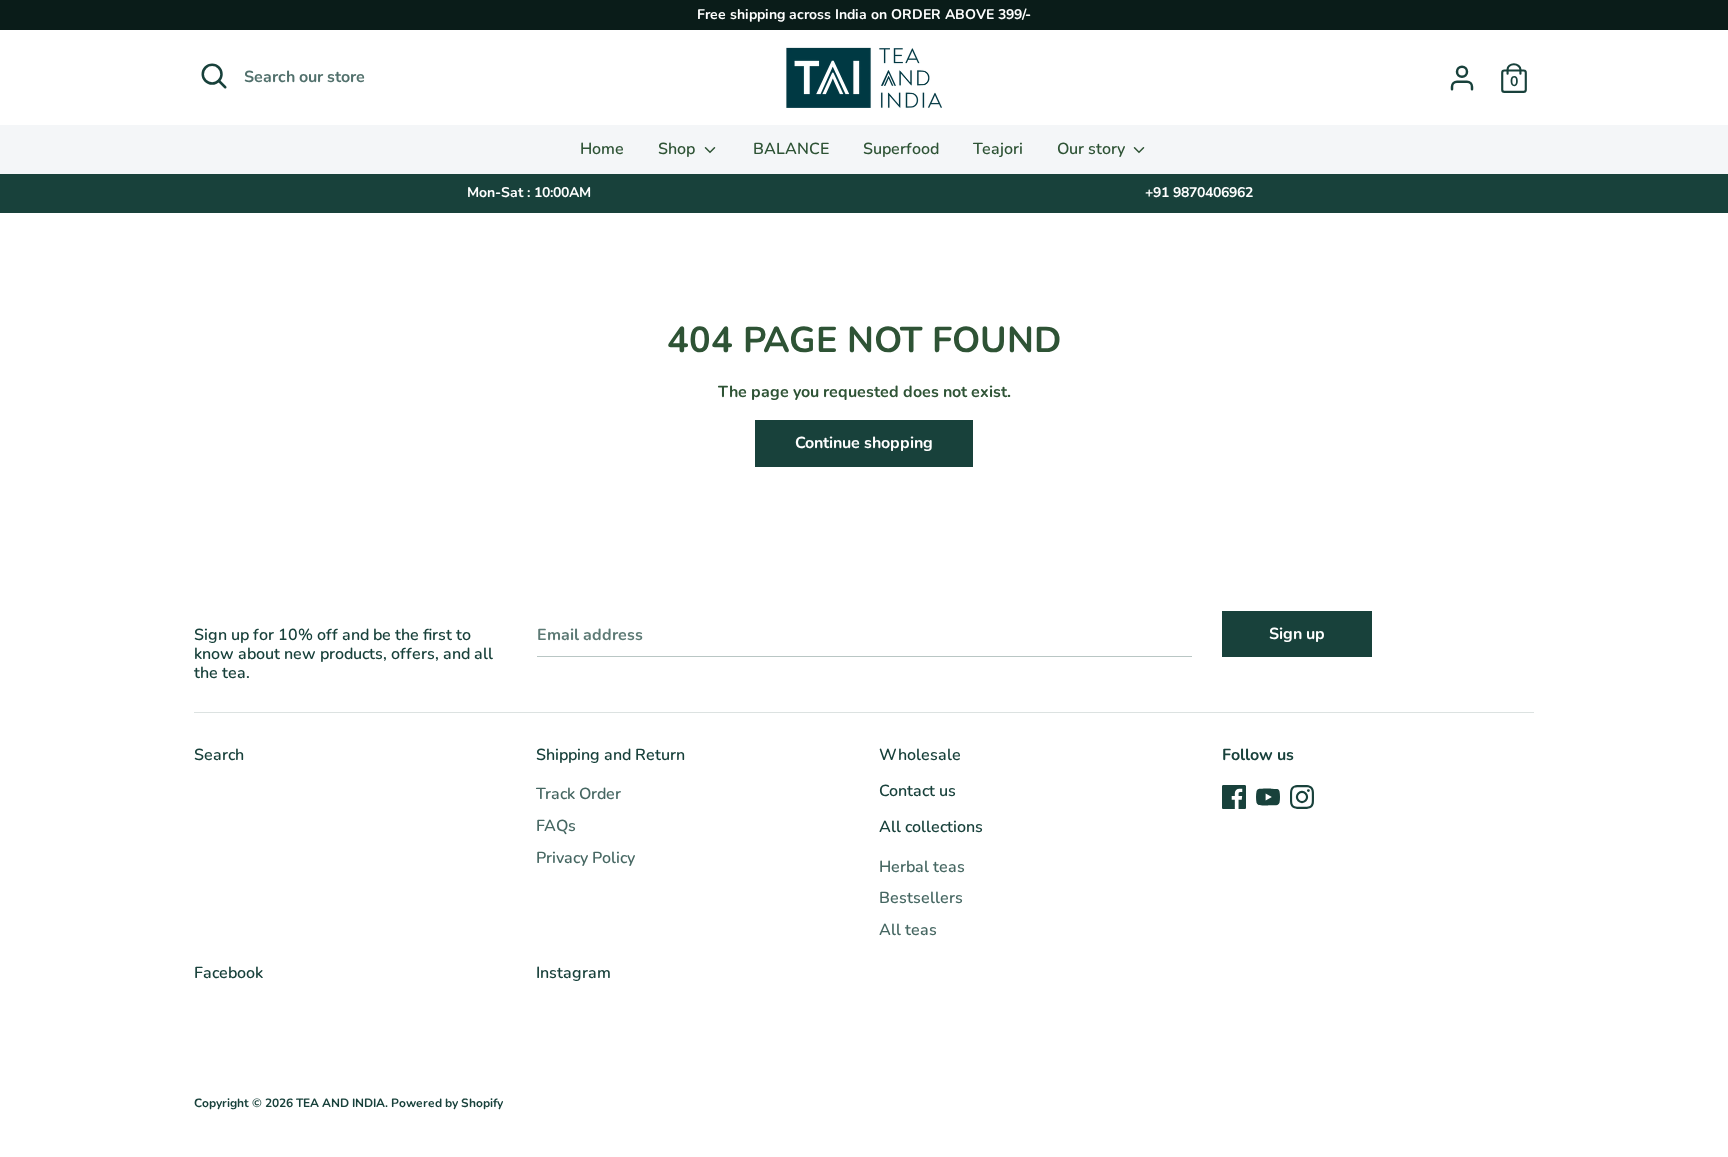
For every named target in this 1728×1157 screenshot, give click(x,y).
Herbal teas (922, 867)
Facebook (228, 973)
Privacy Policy (585, 858)
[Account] (1462, 70)
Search (219, 755)
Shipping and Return (610, 755)
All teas (908, 930)
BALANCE (791, 149)
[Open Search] (214, 76)
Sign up (1297, 634)
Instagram (573, 973)
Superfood (901, 149)
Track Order (578, 794)
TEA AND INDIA (340, 1103)
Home (602, 149)
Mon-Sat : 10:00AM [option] (529, 192)
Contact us (917, 791)
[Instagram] (1302, 796)
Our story (1093, 149)
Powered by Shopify (447, 1103)
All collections (931, 827)
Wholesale (920, 755)
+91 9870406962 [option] (1199, 192)
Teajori (998, 149)
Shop (678, 149)
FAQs (556, 826)
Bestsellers (921, 898)
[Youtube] (1268, 796)
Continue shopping (864, 443)
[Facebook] (1234, 796)
